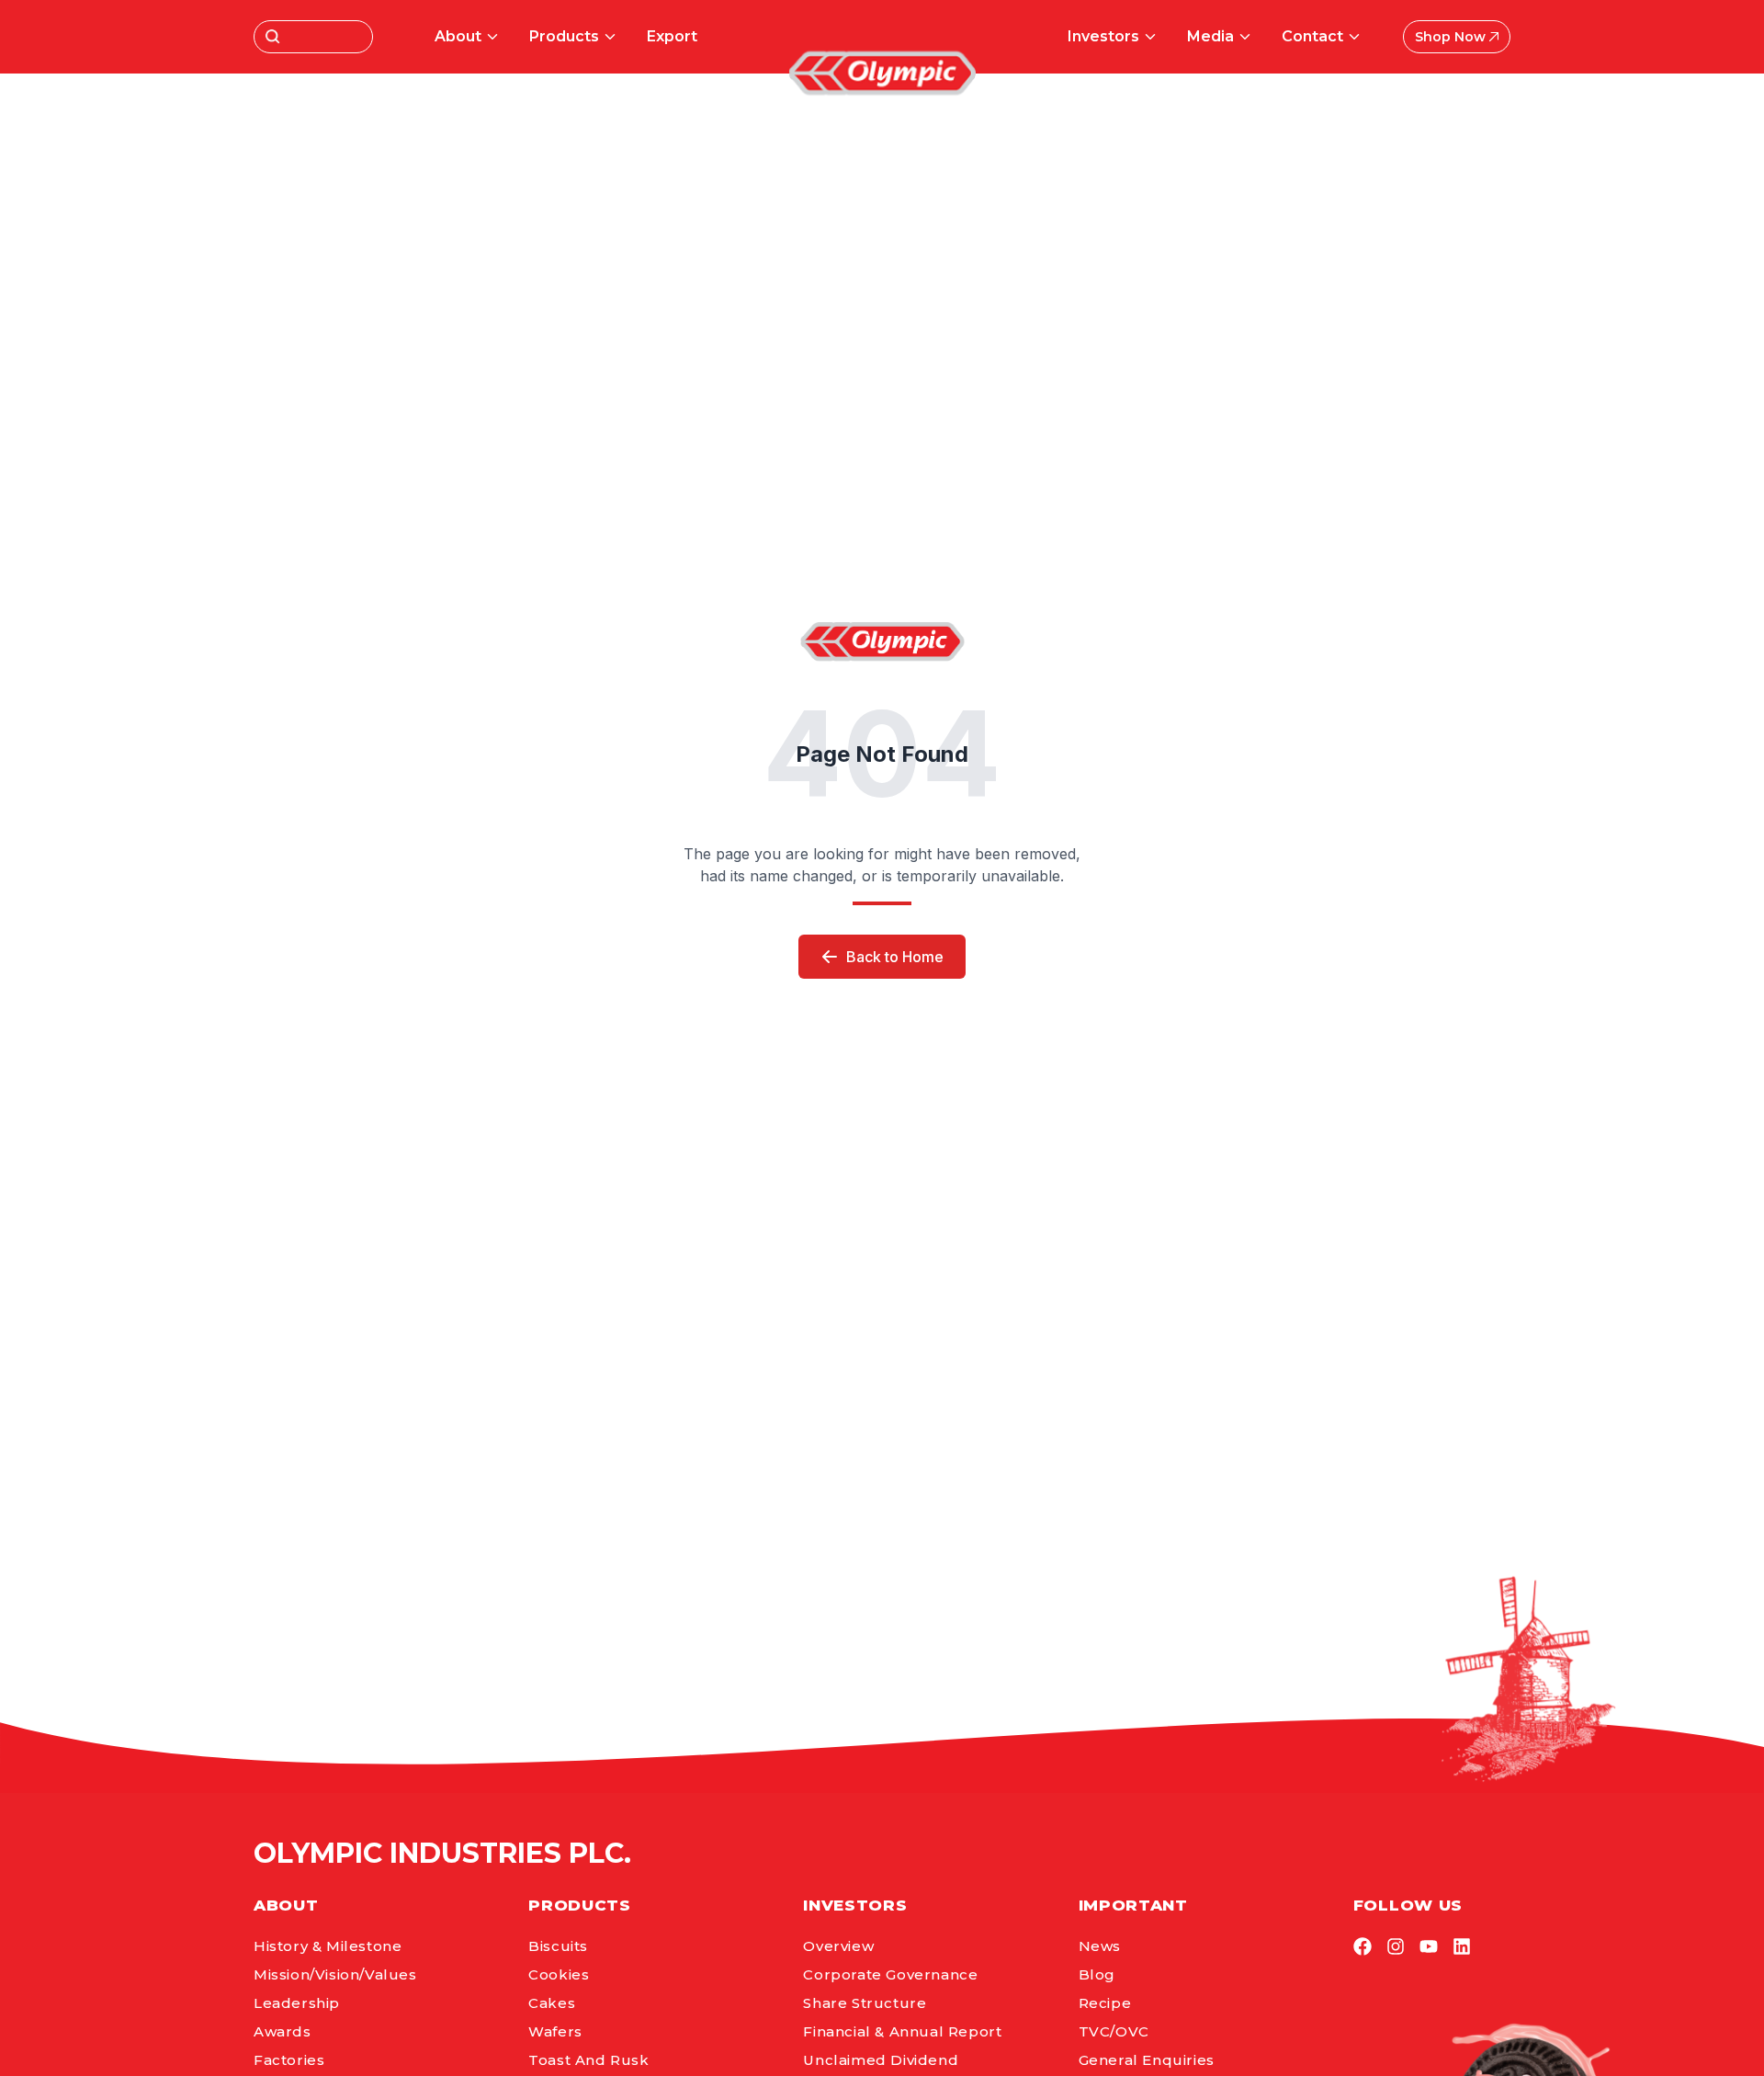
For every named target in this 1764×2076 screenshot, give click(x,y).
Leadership (297, 2003)
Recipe (1105, 2003)
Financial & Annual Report (902, 2031)
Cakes (552, 2003)
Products (564, 36)
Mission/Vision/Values (335, 1974)
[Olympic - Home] (882, 73)
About (458, 36)
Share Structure (865, 2003)
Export (672, 36)
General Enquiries (1147, 2060)
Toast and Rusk (588, 2060)
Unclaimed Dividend (881, 2060)
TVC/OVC (1114, 2031)
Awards (283, 2031)
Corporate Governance (890, 1974)
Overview (838, 1946)
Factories (289, 2060)
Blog (1097, 1974)
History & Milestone (328, 1946)
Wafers (555, 2031)
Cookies (559, 1974)
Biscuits (558, 1946)
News (1100, 1946)
